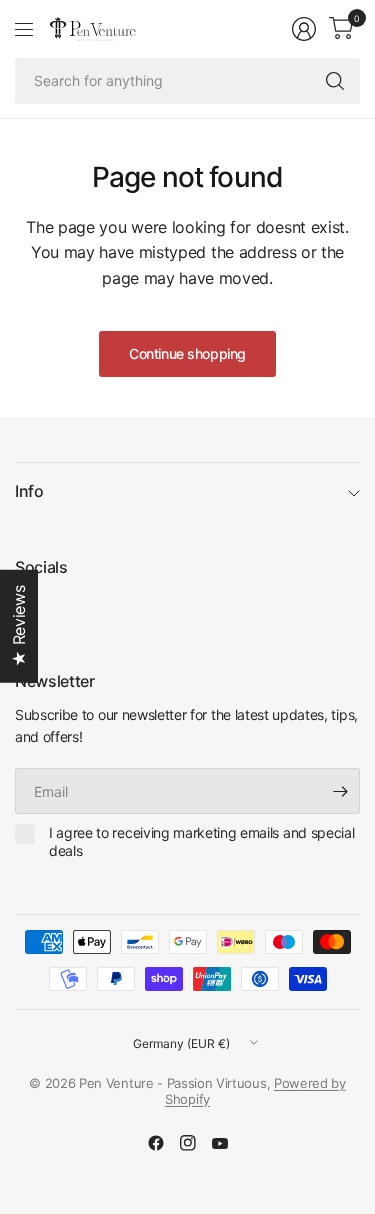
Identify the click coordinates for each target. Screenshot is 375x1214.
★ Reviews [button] (19, 626)
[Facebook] (156, 1143)
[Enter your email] (340, 791)
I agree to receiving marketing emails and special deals (201, 841)
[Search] (335, 81)
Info (29, 491)
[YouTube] (220, 1143)
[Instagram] (188, 1143)
